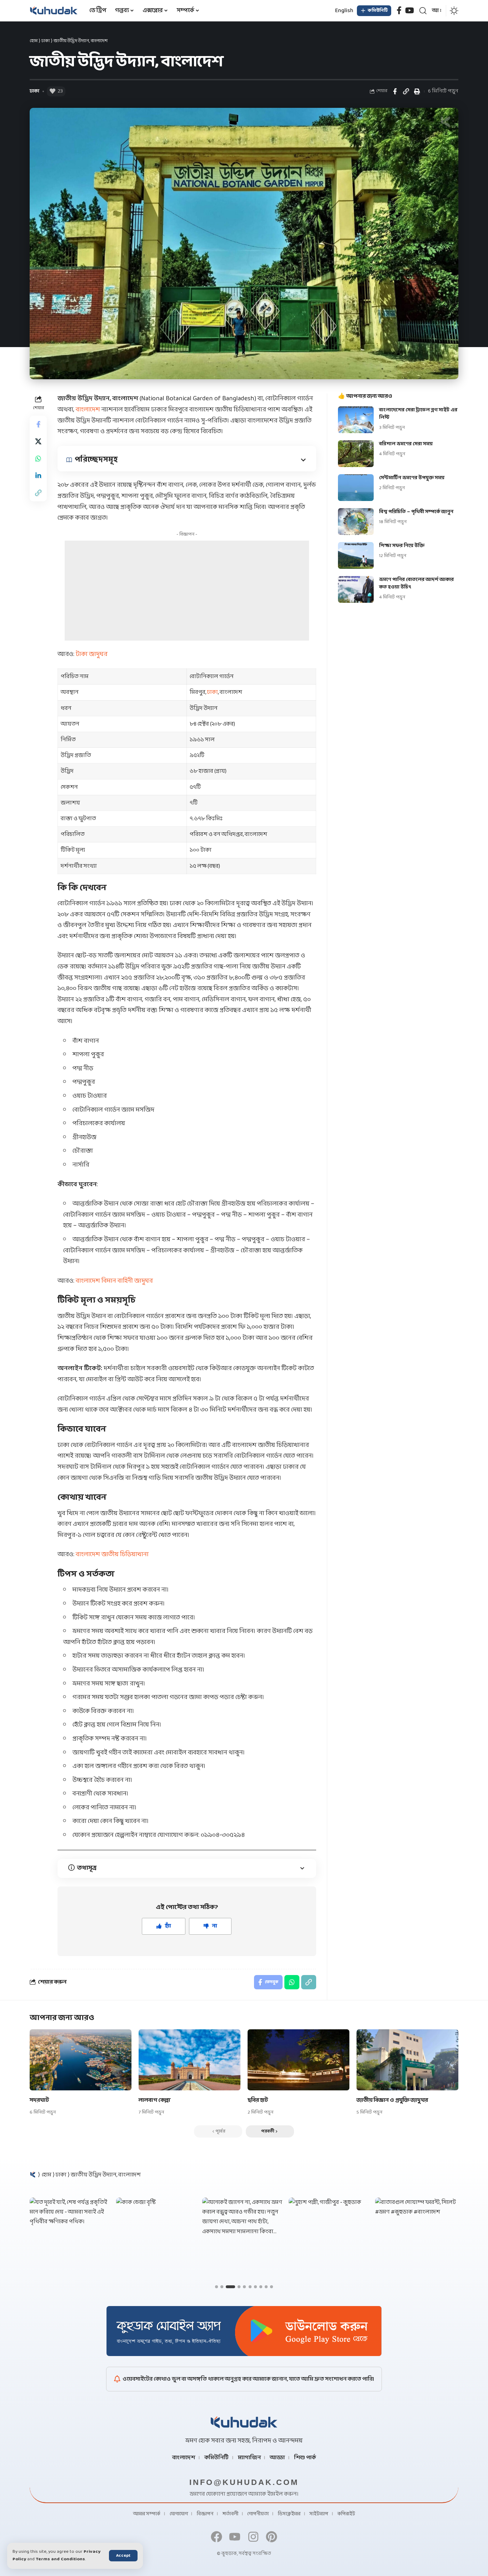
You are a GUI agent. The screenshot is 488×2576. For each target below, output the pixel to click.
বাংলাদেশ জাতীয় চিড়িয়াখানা (112, 1555)
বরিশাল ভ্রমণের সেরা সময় (406, 444)
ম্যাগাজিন (249, 2458)
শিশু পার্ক (305, 2458)
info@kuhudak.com (244, 2482)
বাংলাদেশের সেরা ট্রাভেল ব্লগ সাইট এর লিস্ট (418, 414)
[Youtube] (235, 2537)
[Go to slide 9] (266, 2287)
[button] (123, 2556)
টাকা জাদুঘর (92, 654)
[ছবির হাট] (298, 2060)
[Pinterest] (271, 2537)
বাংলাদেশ (88, 410)
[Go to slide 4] (239, 2287)
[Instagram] (253, 2537)
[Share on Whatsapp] (38, 459)
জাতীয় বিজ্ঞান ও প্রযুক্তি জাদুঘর (392, 2100)
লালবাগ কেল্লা (155, 2100)
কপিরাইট (346, 2514)
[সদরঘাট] (81, 2060)
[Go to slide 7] (255, 2287)
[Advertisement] (187, 591)
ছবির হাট (258, 2100)
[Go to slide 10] (272, 2287)
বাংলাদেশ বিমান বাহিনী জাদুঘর (114, 1281)
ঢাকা (46, 41)
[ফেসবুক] (399, 11)
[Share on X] (38, 442)
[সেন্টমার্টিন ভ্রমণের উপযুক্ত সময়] (356, 488)
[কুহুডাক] (54, 11)
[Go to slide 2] (222, 2287)
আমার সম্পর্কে (147, 2514)
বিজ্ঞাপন (205, 2514)
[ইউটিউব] (410, 11)
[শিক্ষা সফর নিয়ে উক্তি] (356, 555)
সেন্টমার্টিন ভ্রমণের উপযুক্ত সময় (412, 478)
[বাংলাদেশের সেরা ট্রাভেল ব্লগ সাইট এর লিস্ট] (356, 420)
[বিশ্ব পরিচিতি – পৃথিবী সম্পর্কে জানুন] (356, 522)
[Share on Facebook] (395, 91)
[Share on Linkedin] (38, 476)
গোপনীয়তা (258, 2514)
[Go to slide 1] (216, 2287)
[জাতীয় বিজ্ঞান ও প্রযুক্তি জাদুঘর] (407, 2060)
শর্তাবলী (230, 2514)
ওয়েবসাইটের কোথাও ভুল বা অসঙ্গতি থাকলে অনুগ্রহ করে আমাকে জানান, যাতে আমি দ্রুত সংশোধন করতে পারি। (248, 2379)
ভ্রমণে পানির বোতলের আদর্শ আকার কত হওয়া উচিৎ (416, 583)
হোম (34, 41)
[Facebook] (217, 2537)
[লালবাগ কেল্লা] (190, 2060)
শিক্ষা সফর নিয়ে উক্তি (402, 546)
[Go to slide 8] (261, 2287)
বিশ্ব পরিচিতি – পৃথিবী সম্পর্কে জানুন (416, 512)
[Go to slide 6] (250, 2287)
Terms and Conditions (60, 2559)
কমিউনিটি (216, 2458)
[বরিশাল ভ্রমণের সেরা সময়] (356, 454)
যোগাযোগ (179, 2514)
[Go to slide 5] (244, 2287)
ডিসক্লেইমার (289, 2514)
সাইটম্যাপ (319, 2514)
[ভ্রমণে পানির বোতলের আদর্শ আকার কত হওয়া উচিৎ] (356, 589)
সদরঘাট (39, 2100)
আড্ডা (277, 2458)
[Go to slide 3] (230, 2287)
